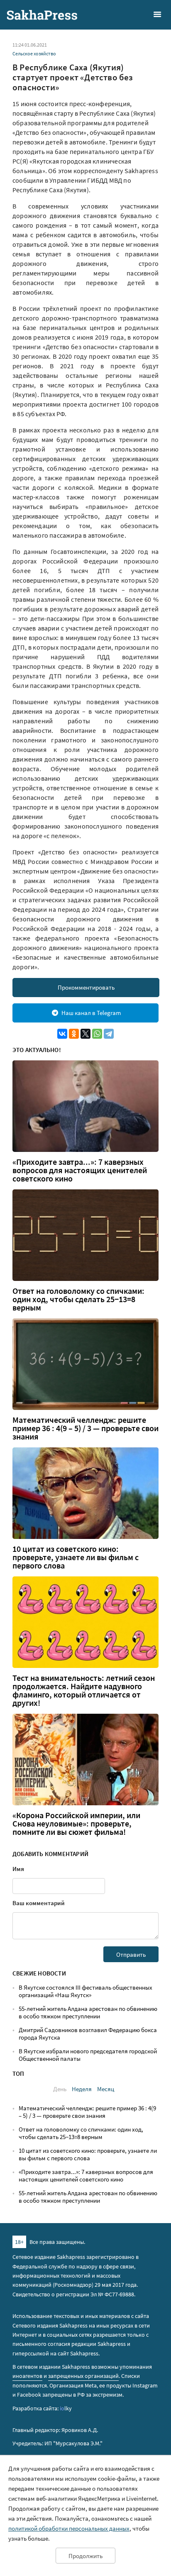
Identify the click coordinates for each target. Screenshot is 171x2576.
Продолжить (85, 2556)
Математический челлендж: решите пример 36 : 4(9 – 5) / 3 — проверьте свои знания (85, 1428)
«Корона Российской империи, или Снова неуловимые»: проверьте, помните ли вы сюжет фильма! (76, 1824)
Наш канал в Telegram (91, 1013)
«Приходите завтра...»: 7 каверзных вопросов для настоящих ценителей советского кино (80, 1170)
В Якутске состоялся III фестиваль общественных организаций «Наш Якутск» (85, 1991)
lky (66, 2408)
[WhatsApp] (97, 1034)
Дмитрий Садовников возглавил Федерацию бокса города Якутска (88, 2034)
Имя (18, 1869)
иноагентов (27, 2376)
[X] (85, 1034)
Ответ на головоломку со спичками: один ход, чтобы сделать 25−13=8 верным (78, 1299)
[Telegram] (109, 1034)
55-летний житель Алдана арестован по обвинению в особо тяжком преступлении (88, 2012)
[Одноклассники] (74, 1034)
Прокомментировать (86, 987)
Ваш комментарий (39, 1903)
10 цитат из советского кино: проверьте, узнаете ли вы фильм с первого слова (76, 1557)
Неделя (82, 2089)
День (60, 2089)
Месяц (106, 2089)
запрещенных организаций (83, 2376)
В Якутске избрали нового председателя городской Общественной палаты (88, 2055)
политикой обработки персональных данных (69, 2528)
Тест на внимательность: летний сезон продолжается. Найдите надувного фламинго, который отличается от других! (84, 1690)
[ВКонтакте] (62, 1034)
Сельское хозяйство (34, 53)
